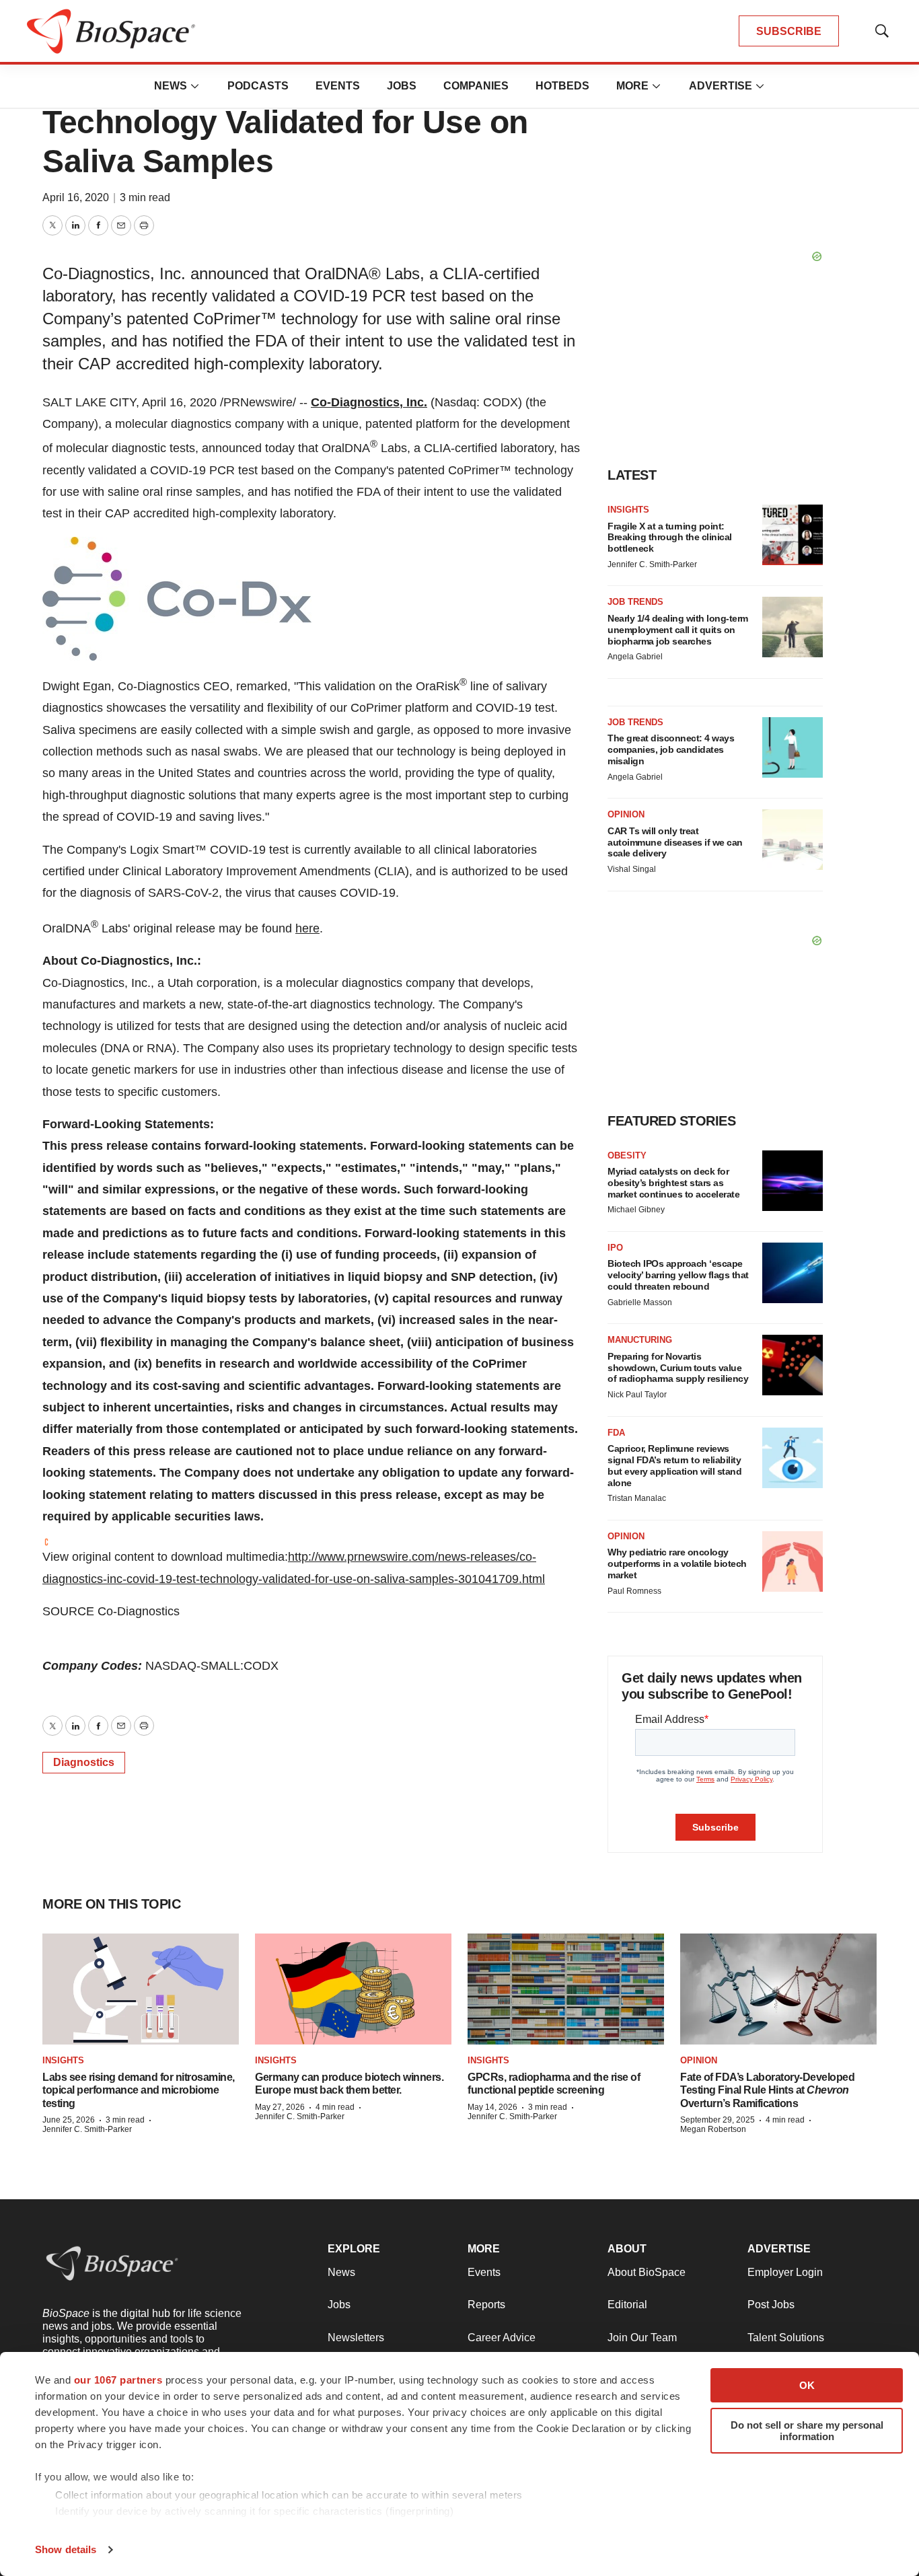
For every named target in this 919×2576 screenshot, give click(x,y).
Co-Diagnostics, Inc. (369, 402)
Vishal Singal (632, 869)
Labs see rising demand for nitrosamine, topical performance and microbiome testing (139, 2090)
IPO (615, 1248)
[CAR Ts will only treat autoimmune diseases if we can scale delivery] (793, 840)
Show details (66, 2549)
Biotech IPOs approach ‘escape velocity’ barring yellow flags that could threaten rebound (678, 1275)
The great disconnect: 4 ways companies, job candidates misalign (671, 749)
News (171, 86)
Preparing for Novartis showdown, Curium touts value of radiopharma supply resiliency (678, 1368)
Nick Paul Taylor (637, 1395)
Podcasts (258, 86)
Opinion (626, 814)
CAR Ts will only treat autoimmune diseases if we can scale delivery (675, 842)
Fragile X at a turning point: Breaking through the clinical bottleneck (670, 538)
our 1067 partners (118, 2380)
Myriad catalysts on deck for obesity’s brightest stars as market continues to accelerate (673, 1183)
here (307, 928)
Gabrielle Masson (640, 1302)
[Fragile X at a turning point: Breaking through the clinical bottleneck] (793, 535)
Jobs (402, 86)
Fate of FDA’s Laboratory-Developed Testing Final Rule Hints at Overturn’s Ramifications (767, 2090)
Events (338, 86)
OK (807, 2385)
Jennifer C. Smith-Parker (652, 564)
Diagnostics (84, 1762)
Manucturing (640, 1340)
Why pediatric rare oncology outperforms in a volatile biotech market (677, 1563)
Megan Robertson (713, 2129)
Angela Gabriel (635, 657)
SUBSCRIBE (789, 31)
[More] (195, 86)
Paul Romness (634, 1591)
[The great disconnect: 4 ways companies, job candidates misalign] (793, 747)
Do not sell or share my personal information (807, 2431)
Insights (628, 510)
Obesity (627, 1155)
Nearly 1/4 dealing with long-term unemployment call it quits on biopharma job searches (678, 630)
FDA (616, 1433)
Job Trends (635, 602)
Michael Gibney (636, 1210)
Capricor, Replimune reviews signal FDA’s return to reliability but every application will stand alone (674, 1465)
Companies (476, 86)
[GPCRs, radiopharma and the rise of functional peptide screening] (566, 1989)
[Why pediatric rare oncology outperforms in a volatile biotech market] (793, 1561)
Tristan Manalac (637, 1498)
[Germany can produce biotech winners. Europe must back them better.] (353, 1989)
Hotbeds (562, 86)
